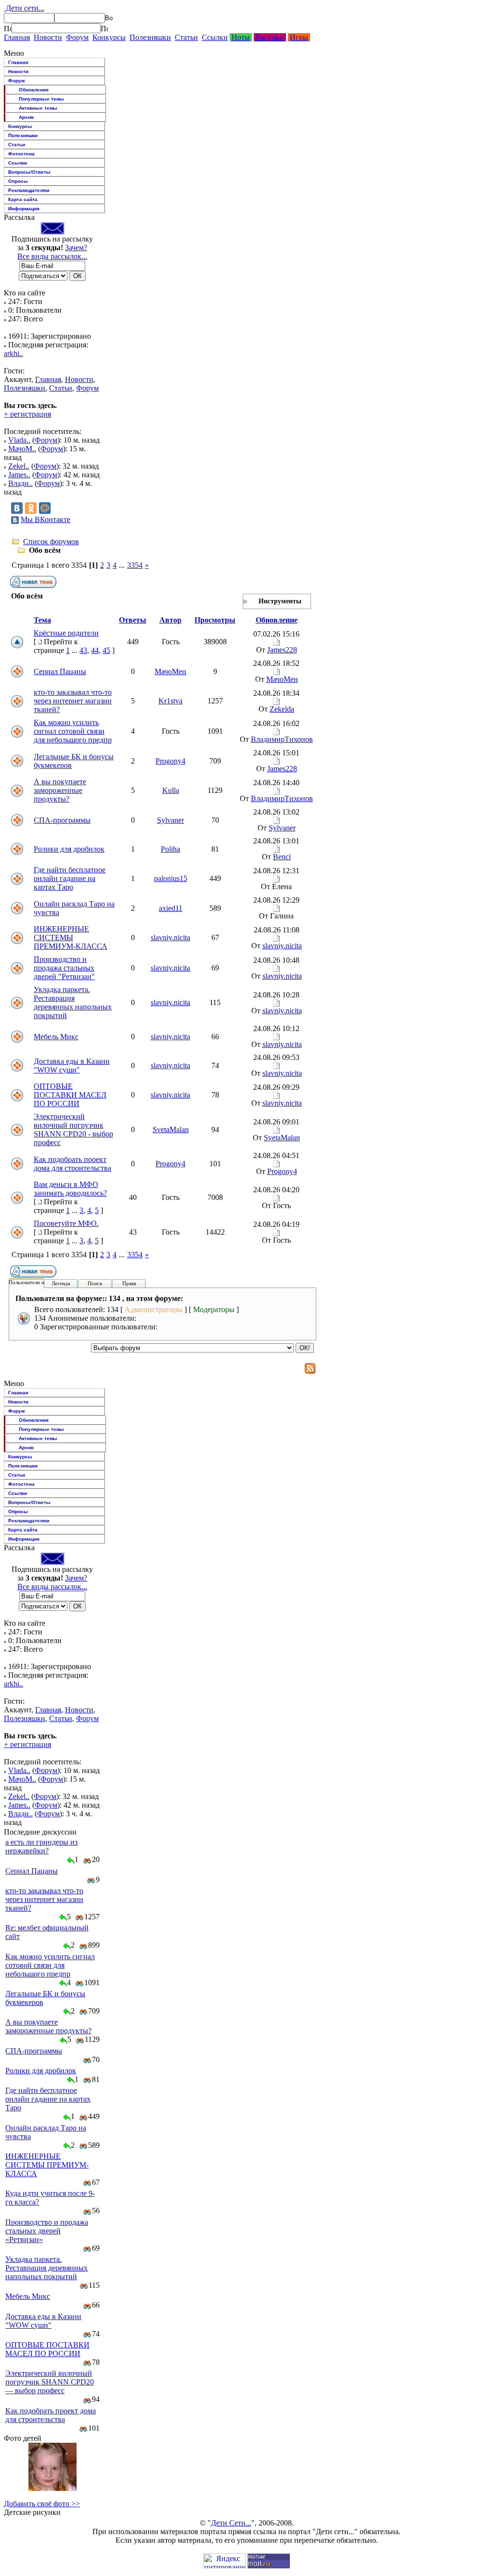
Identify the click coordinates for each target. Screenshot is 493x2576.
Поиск (95, 1283)
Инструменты (280, 601)
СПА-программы (62, 820)
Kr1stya (170, 701)
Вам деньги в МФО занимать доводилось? (70, 1189)
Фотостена (21, 154)
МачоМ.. (22, 449)
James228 (282, 650)
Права (129, 1283)
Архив (26, 117)
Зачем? (76, 248)
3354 (135, 565)
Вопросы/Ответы (29, 172)
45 (106, 650)
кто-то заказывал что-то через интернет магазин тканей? (73, 701)
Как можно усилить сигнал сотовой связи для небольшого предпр (73, 731)
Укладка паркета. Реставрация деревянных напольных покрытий (73, 1002)
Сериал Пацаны (60, 671)
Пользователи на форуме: (38, 1282)
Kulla (171, 790)
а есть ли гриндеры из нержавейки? (41, 1846)
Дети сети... (24, 8)
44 (95, 650)
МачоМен (170, 671)
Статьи (186, 37)
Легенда (61, 1283)
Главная (17, 37)
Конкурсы (109, 37)
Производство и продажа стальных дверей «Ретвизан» (47, 2231)
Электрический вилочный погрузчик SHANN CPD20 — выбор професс (50, 2382)
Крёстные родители (66, 633)
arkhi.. (13, 353)
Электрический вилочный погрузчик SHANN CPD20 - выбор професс (73, 1129)
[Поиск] (8, 28)
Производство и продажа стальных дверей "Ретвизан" (64, 968)
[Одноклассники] (31, 508)
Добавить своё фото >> (42, 2504)
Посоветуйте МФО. (66, 1223)
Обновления (34, 90)
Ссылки (215, 37)
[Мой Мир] (45, 508)
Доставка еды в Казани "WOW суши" (72, 1065)
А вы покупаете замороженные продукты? (60, 790)
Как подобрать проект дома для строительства (72, 1164)
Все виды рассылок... (52, 256)
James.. (19, 475)
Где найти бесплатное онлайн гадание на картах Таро (70, 878)
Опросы (18, 181)
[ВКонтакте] (17, 508)
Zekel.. (19, 466)
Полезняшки (150, 37)
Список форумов (51, 542)
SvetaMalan (171, 1129)
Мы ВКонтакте (45, 519)
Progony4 (170, 761)
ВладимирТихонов (282, 739)
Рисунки (270, 37)
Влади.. (20, 483)
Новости (48, 37)
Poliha (170, 849)
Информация (24, 209)
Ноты (241, 37)
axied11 (171, 908)
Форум (77, 37)
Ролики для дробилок (69, 849)
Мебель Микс (56, 1037)
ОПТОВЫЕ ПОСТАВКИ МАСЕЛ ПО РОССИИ (70, 1095)
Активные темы (38, 108)
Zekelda (282, 709)
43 (83, 650)
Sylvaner (170, 820)
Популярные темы (41, 99)
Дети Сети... (231, 2523)
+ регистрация (27, 414)
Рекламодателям (29, 190)
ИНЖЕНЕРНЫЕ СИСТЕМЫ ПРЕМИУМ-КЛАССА (71, 937)
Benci (282, 857)
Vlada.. (19, 440)
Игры (299, 37)
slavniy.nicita (170, 937)
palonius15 (171, 878)
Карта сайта (23, 199)
